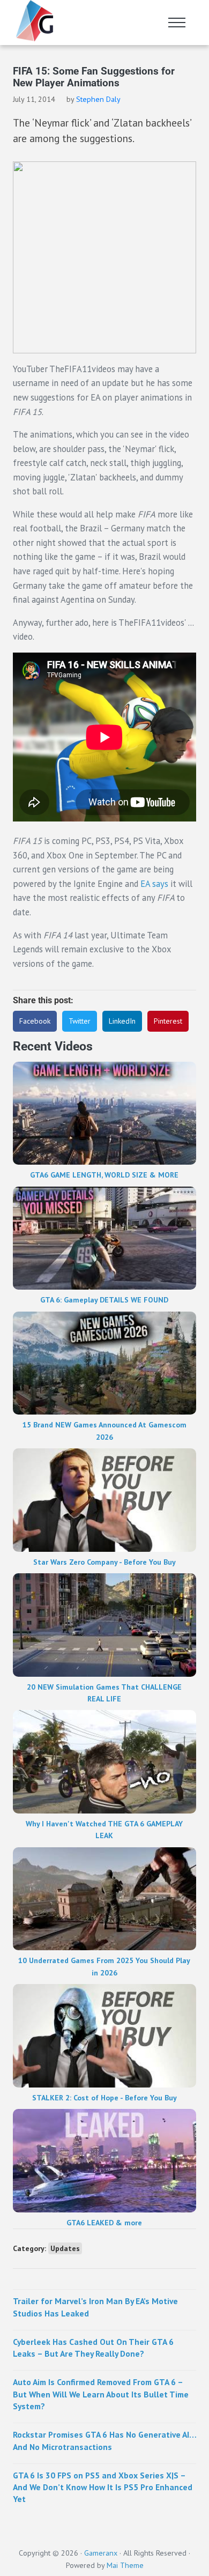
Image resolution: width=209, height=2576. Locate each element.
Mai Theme (125, 2565)
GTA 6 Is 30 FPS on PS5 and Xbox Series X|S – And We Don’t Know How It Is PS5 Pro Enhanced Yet (103, 2487)
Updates (65, 2248)
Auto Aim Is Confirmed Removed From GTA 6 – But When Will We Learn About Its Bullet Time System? (101, 2394)
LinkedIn (122, 1021)
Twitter (80, 1021)
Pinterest (168, 1021)
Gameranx (101, 2553)
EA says (154, 884)
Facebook (35, 1021)
